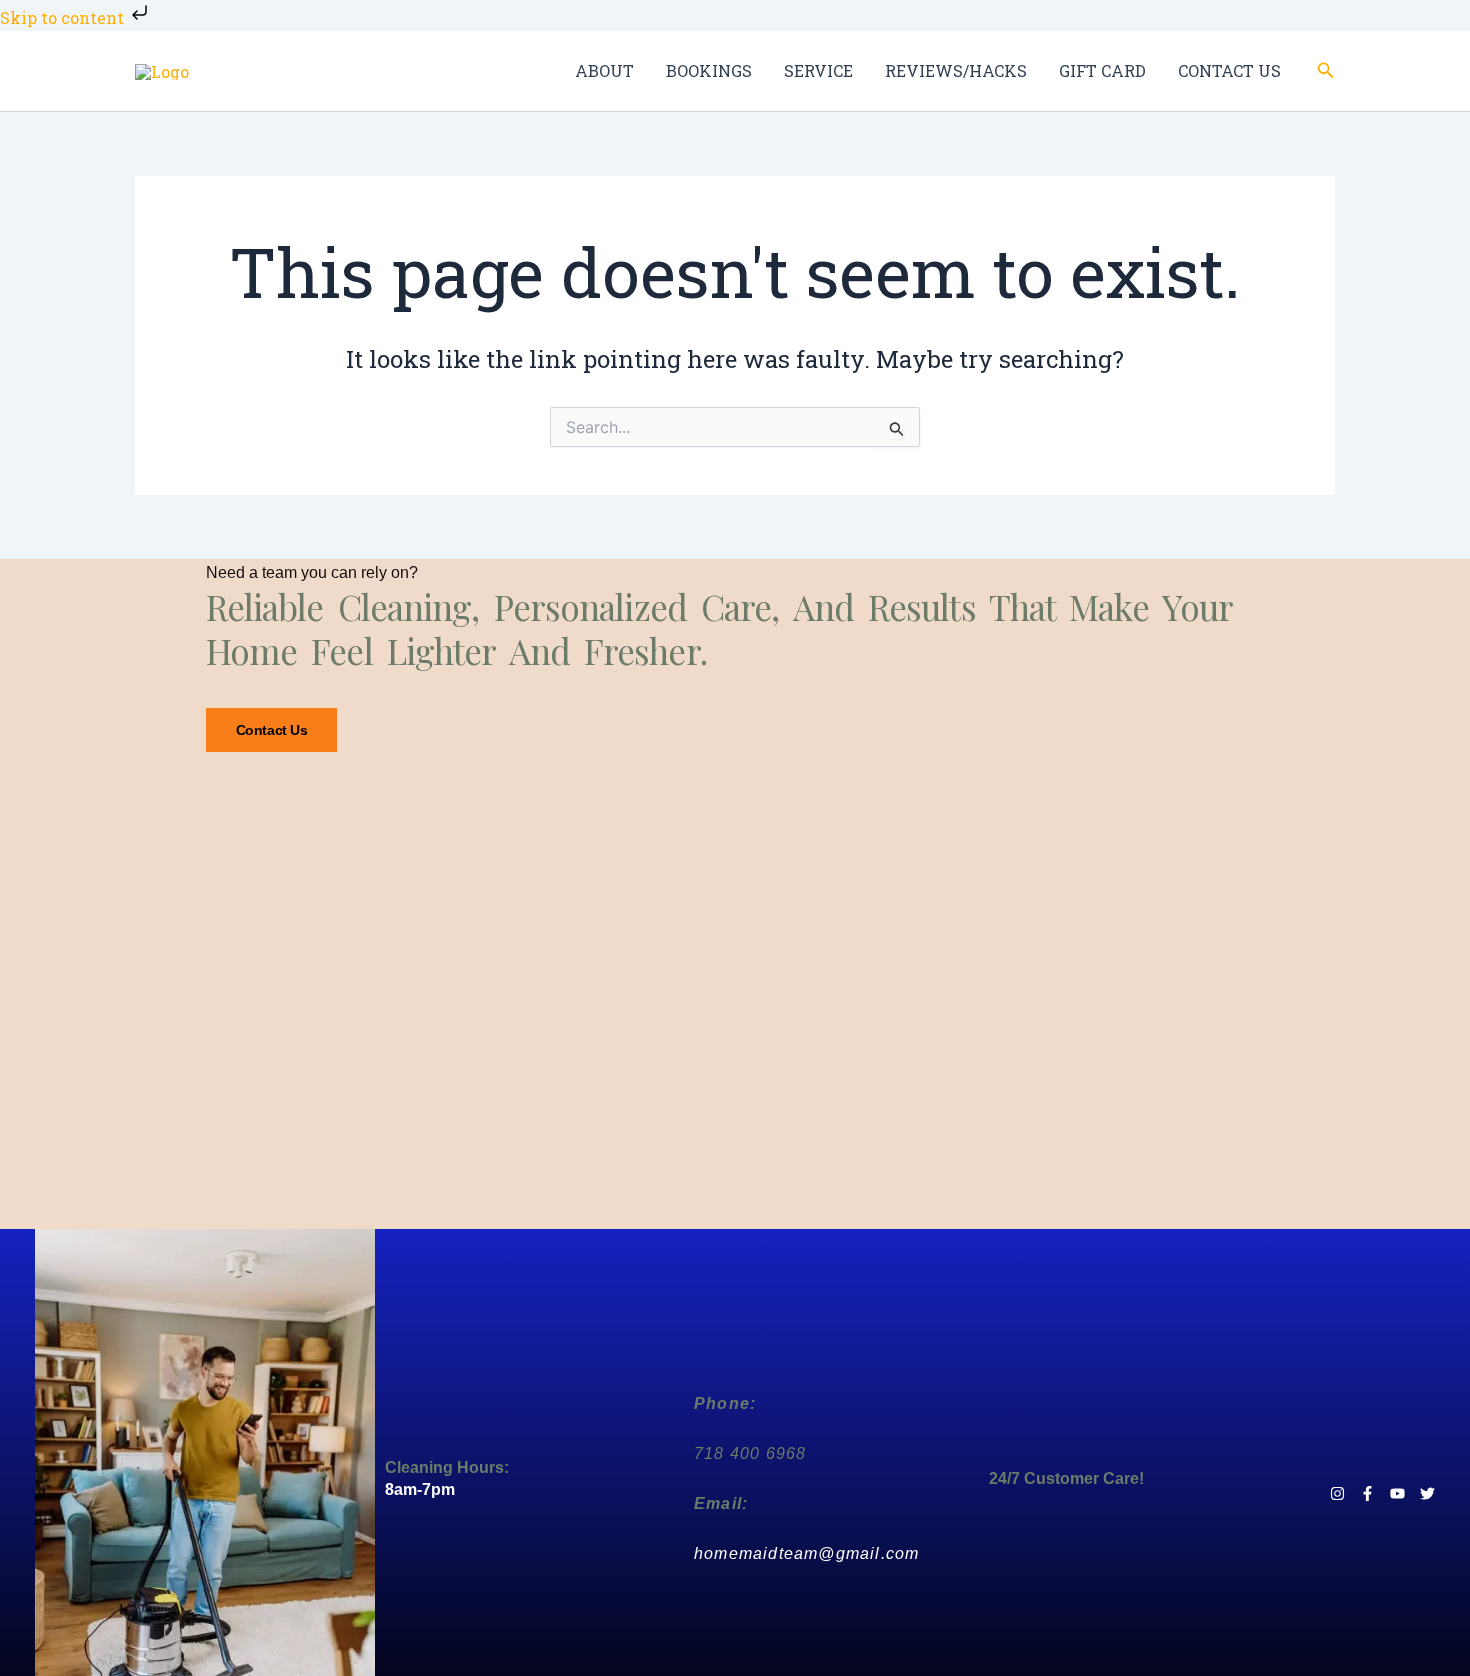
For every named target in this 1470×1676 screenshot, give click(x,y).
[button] (1326, 71)
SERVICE (818, 70)
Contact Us (272, 730)
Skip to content (64, 17)
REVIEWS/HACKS (956, 70)
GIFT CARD (1102, 70)
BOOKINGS (709, 70)
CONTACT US (1229, 70)
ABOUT (604, 70)
